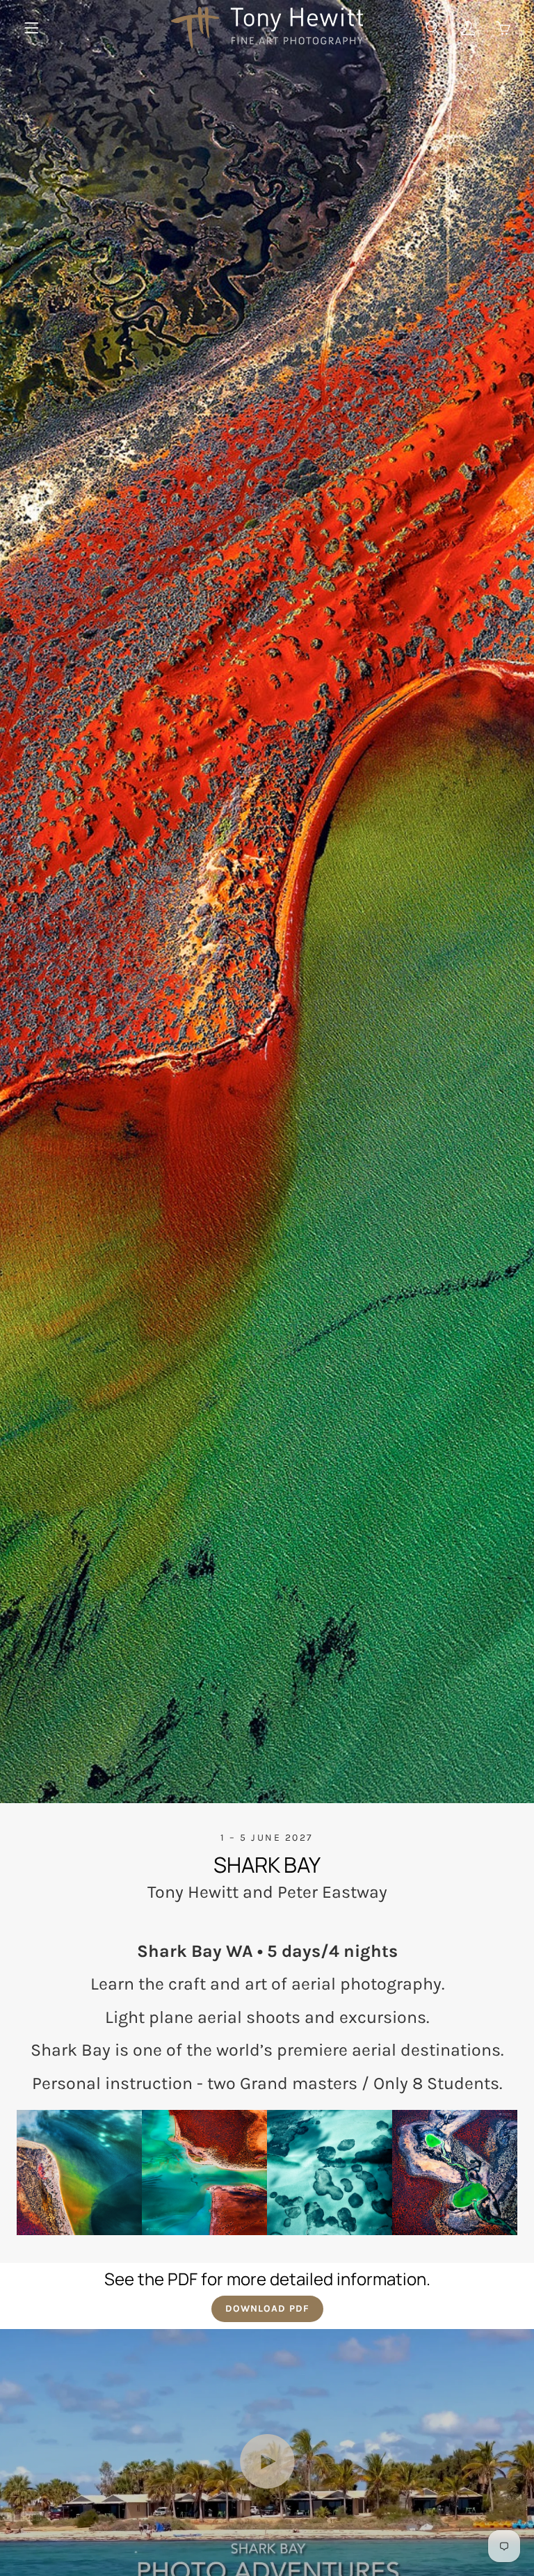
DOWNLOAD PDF (267, 2309)
